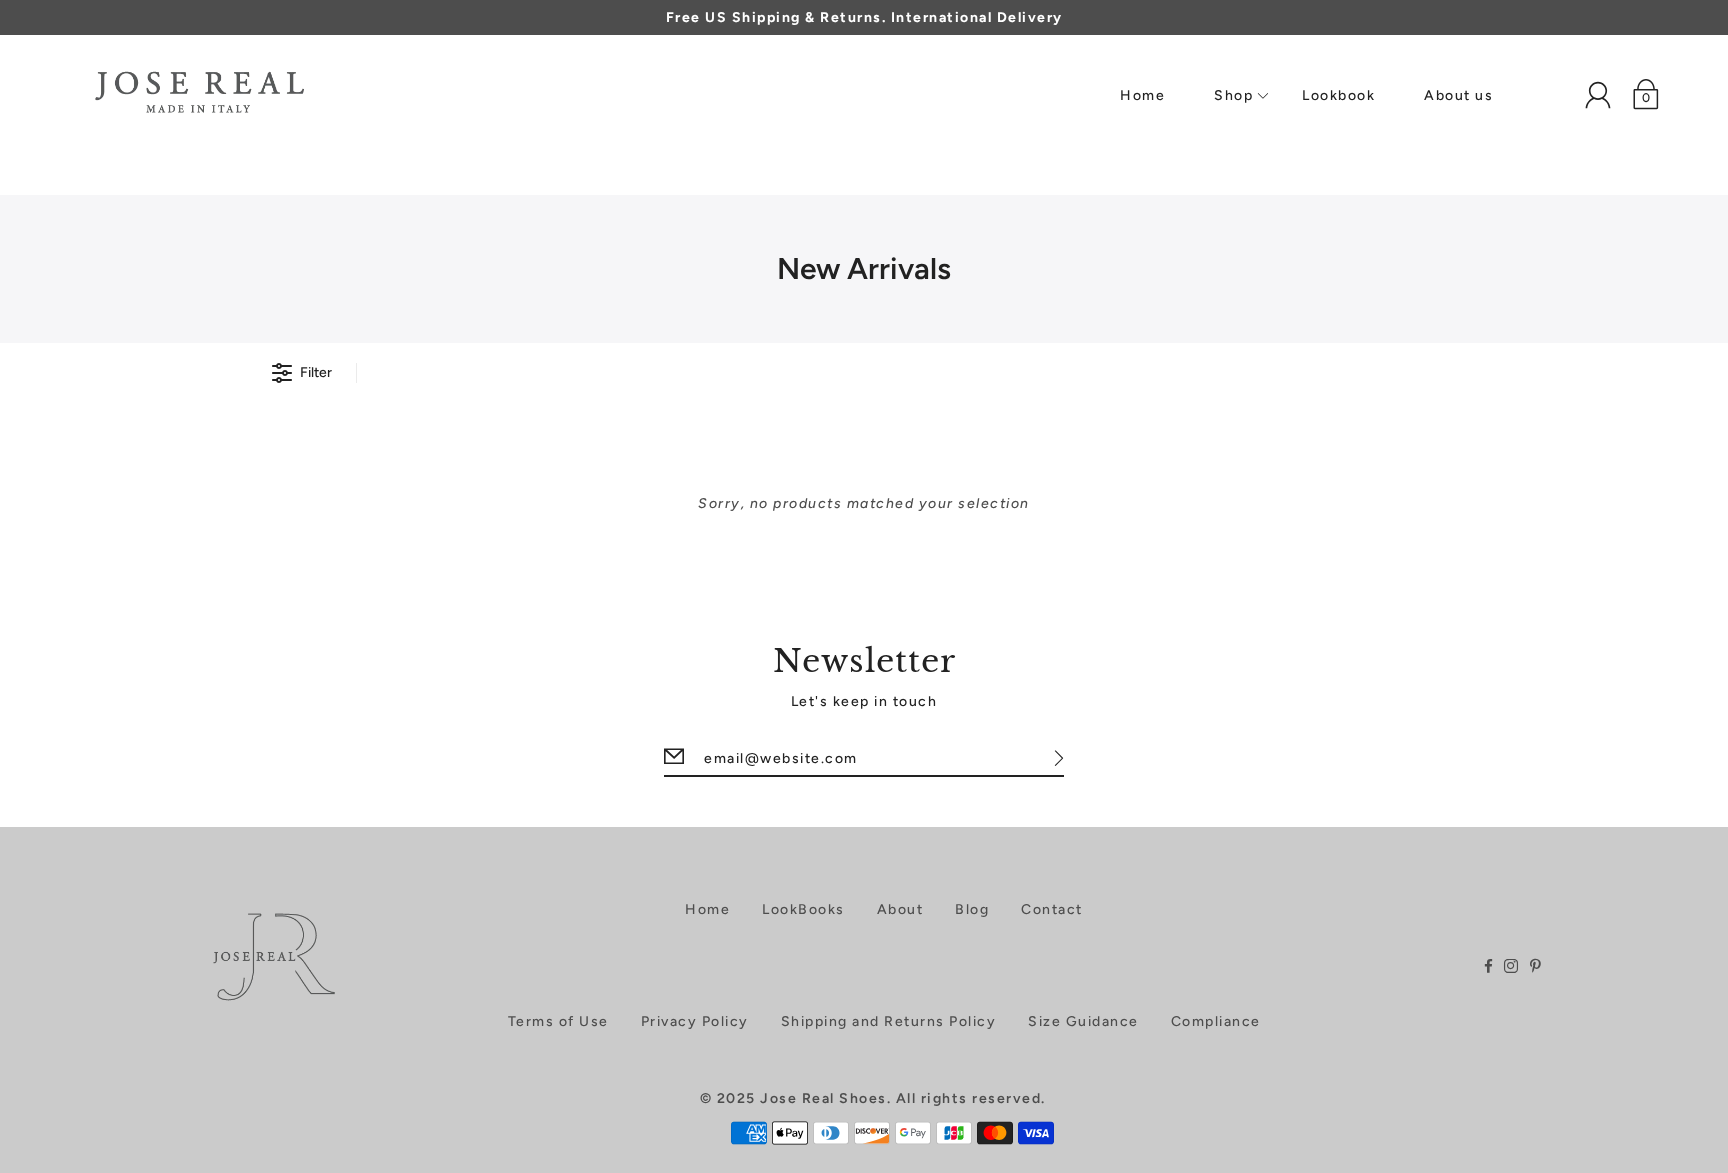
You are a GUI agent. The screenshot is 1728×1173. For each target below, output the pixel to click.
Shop (1233, 95)
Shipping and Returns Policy (889, 1021)
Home (1142, 95)
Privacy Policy (695, 1021)
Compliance (1216, 1021)
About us (1458, 95)
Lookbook (1338, 95)
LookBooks (803, 909)
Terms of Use (558, 1021)
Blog (972, 909)
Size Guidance (1083, 1021)
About (900, 909)
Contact (1052, 909)
